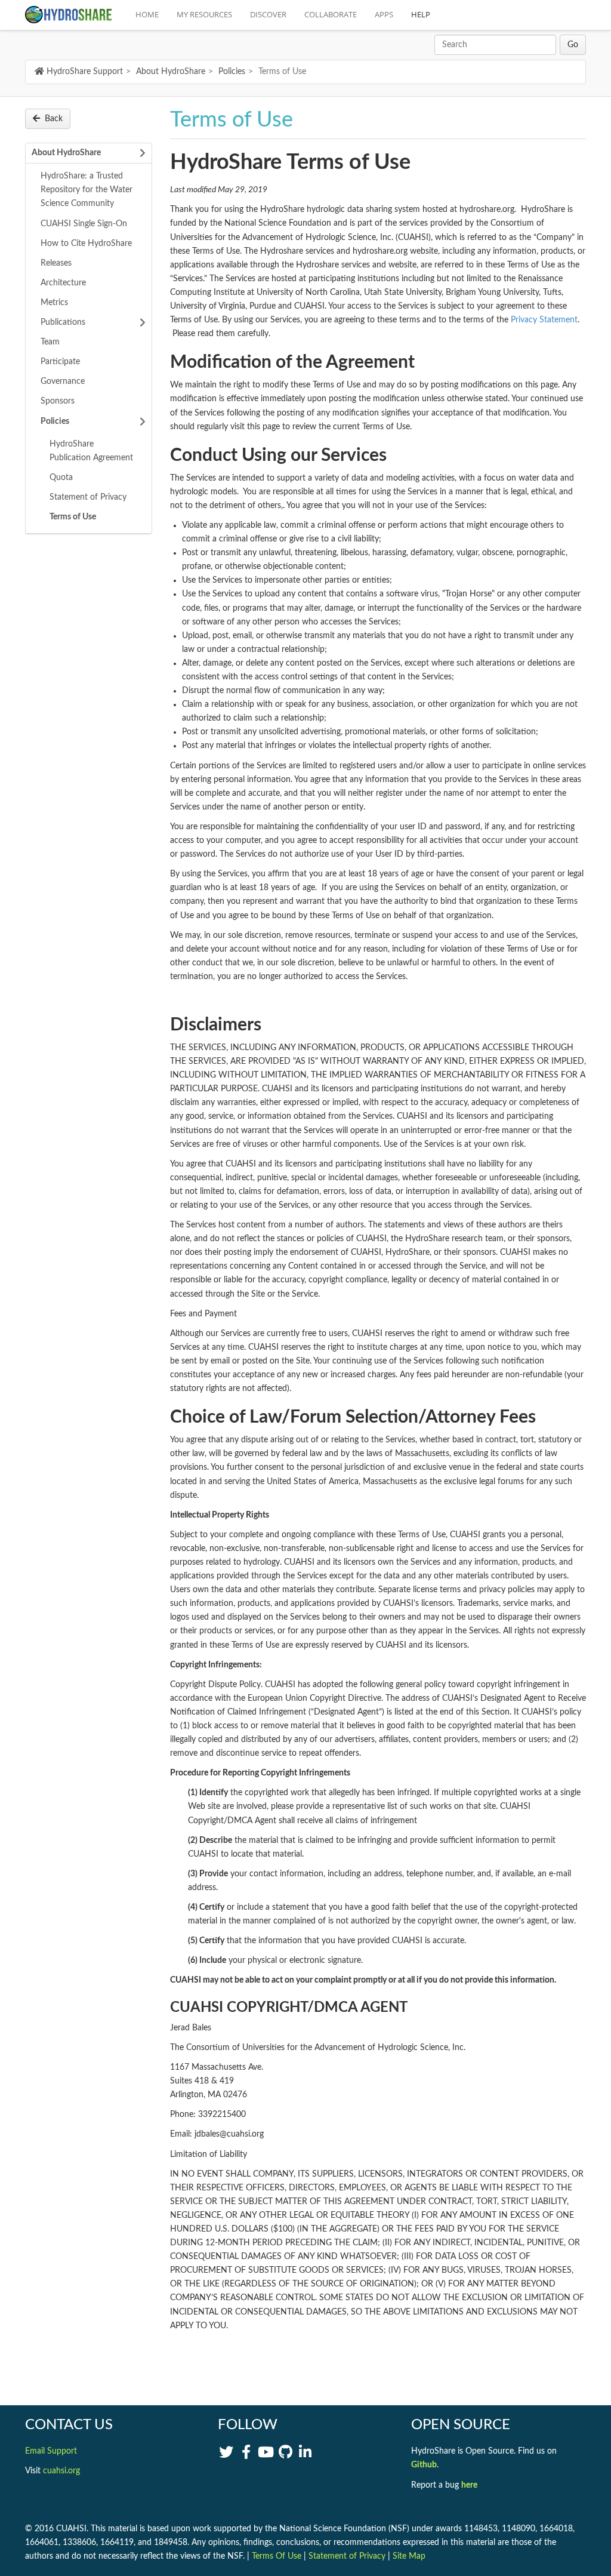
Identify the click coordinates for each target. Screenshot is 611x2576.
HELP (421, 14)
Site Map (409, 2556)
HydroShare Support (85, 72)
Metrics (54, 303)
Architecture (63, 283)
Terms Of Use (277, 2556)
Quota (61, 478)
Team (50, 342)
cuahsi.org (61, 2471)
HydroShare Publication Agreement (91, 451)
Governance (63, 381)
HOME (147, 14)
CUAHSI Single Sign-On (84, 224)
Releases (56, 263)
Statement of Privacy (88, 497)
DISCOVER (268, 14)
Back (54, 119)
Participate (60, 362)
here (469, 2485)
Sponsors (58, 401)
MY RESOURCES (204, 14)
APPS (384, 14)
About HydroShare (171, 72)
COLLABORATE (331, 14)
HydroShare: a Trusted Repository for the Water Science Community (87, 190)
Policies (232, 72)
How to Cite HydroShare (86, 244)
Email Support (51, 2451)
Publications (63, 322)
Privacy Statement (544, 320)
